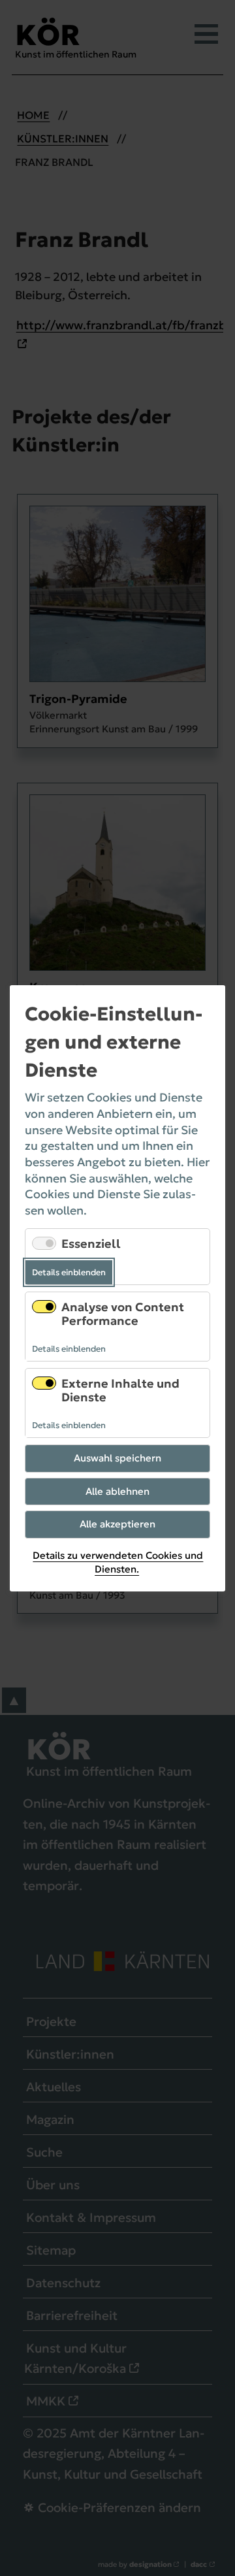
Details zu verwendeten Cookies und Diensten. (118, 1562)
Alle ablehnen (117, 1491)
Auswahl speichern (117, 1458)
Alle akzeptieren (117, 1524)
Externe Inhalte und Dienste (120, 1391)
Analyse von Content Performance (123, 1313)
